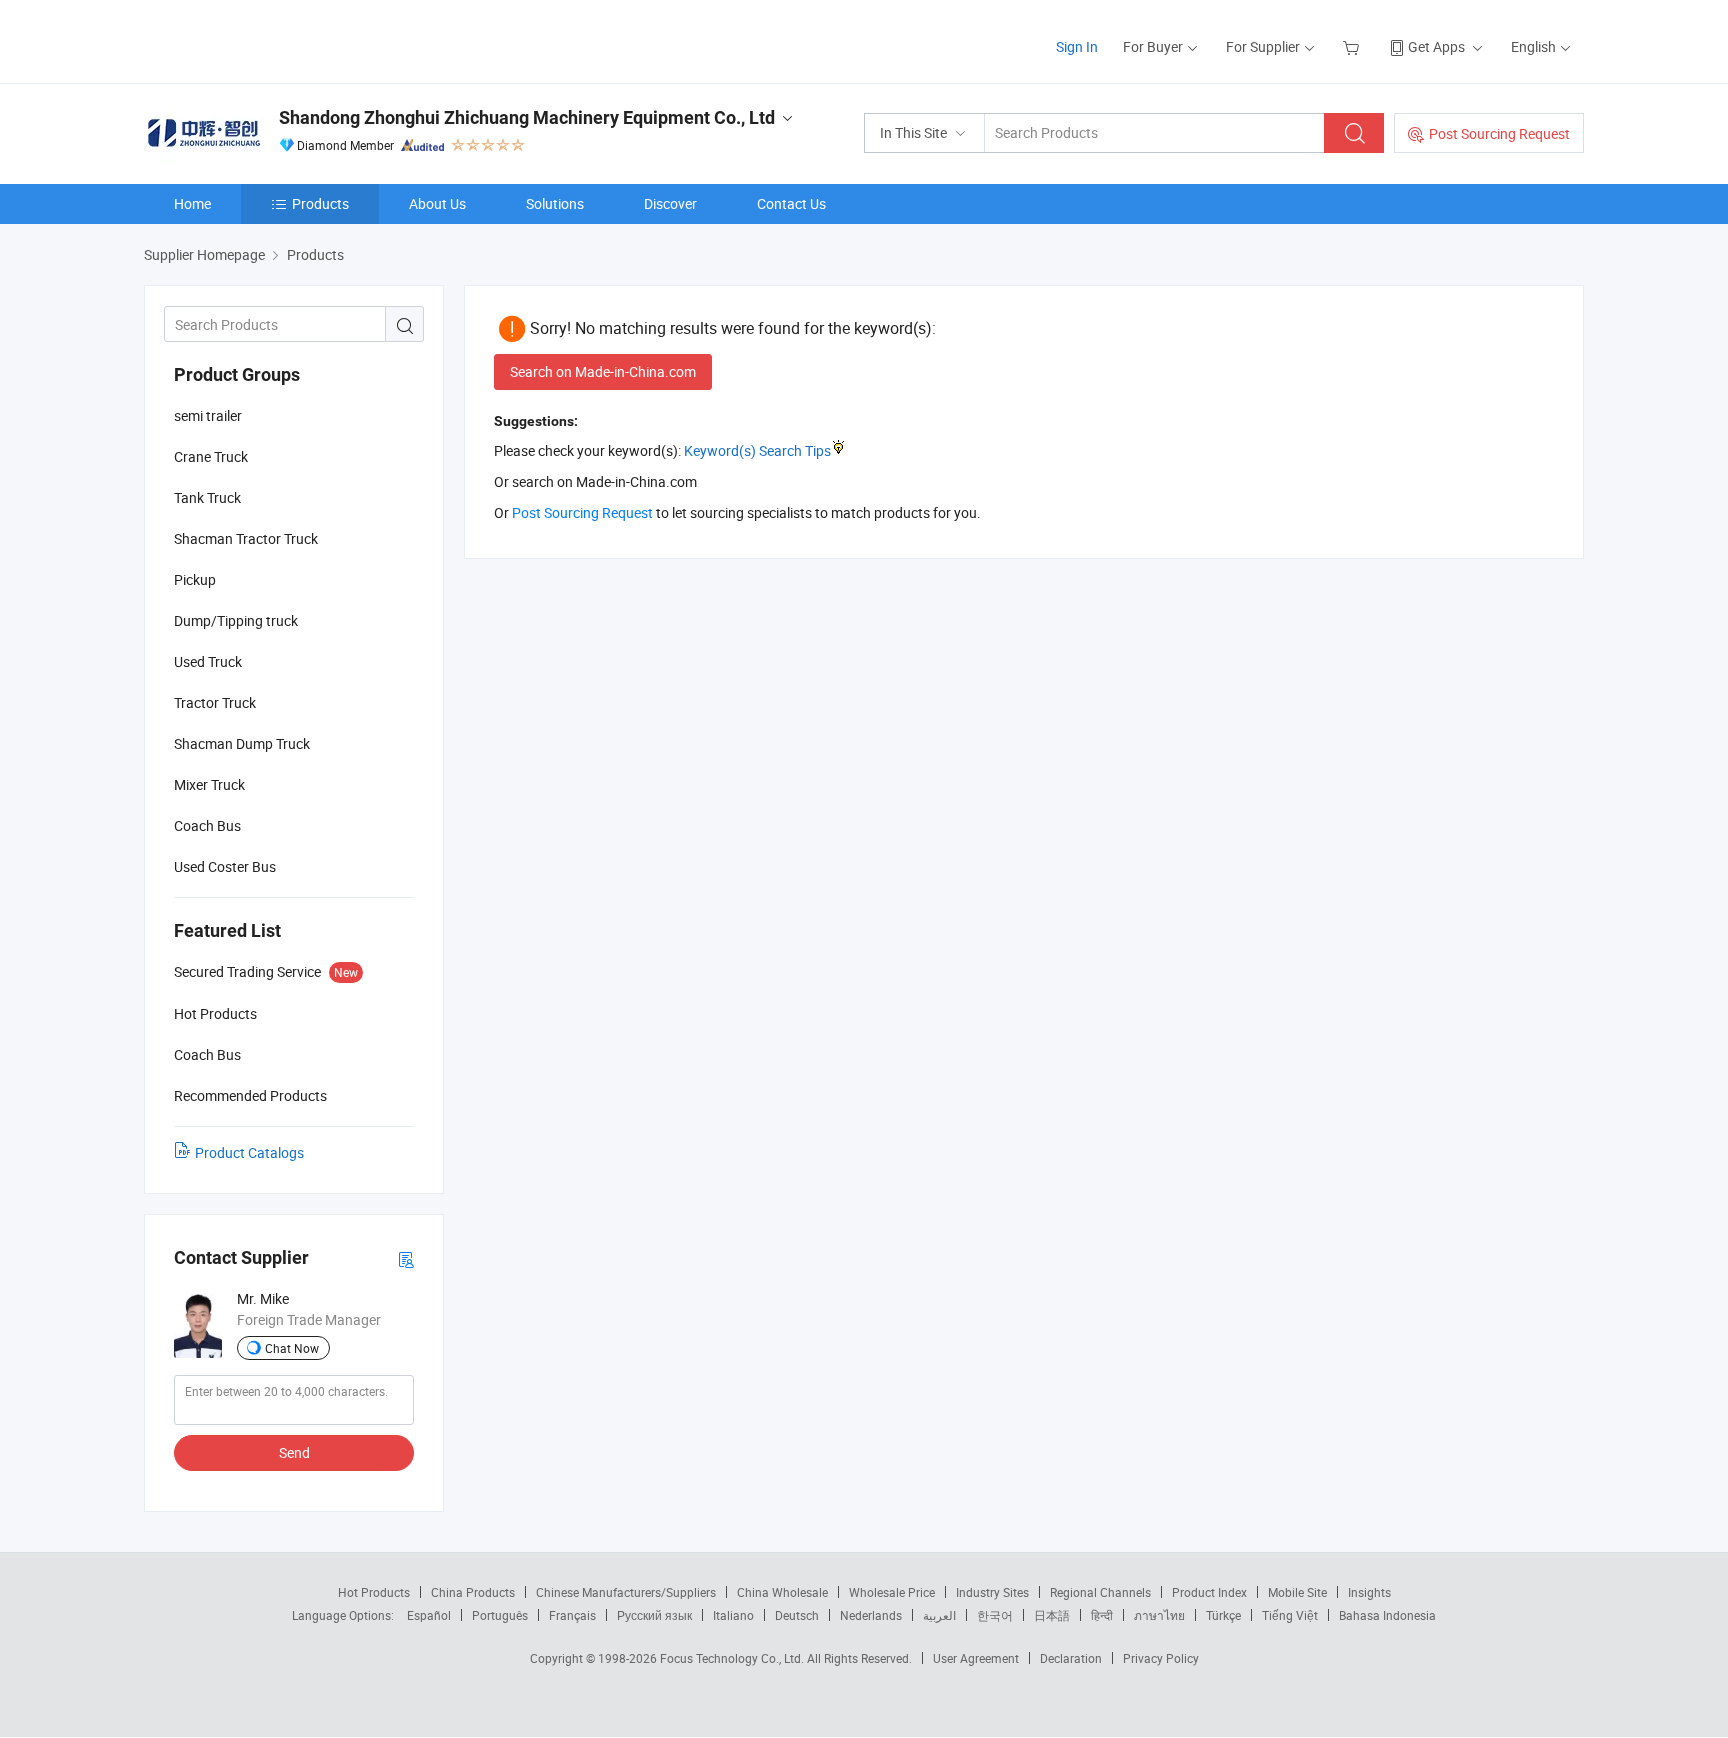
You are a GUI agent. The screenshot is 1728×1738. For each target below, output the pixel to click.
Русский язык (654, 1615)
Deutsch (797, 1615)
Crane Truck (211, 456)
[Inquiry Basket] (1353, 46)
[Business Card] (406, 1258)
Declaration (1071, 1658)
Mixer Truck (209, 784)
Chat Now (292, 1348)
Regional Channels (1100, 1592)
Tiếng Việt (1290, 1615)
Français (572, 1615)
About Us (437, 203)
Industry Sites (992, 1592)
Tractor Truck (215, 702)
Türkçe (1223, 1615)
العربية (939, 1615)
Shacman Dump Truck (242, 743)
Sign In (1077, 46)
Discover (670, 203)
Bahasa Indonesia (1387, 1615)
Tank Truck (207, 497)
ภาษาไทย (1159, 1615)
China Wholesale (782, 1592)
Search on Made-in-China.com (603, 371)
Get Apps (1436, 46)
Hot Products (374, 1592)
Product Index (1209, 1592)
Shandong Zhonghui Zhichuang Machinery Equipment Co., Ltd (527, 117)
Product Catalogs (249, 1152)
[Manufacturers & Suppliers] (272, 39)
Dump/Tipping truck (236, 620)
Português (500, 1615)
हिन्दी (1102, 1615)
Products (320, 203)
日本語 (1052, 1615)
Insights (1369, 1592)
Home (192, 203)
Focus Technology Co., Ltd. (733, 1658)
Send (294, 1452)
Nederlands (871, 1615)
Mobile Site (1297, 1592)
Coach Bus (207, 825)
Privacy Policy (1161, 1658)
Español (429, 1615)
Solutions (555, 203)
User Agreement (976, 1658)
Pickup (195, 579)
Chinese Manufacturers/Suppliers (626, 1592)
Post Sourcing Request (1499, 133)
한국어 (995, 1615)
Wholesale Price (892, 1592)
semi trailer (208, 415)
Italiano (733, 1615)
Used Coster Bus (225, 866)
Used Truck (208, 661)
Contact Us (791, 203)
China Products (473, 1592)
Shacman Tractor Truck (246, 538)
